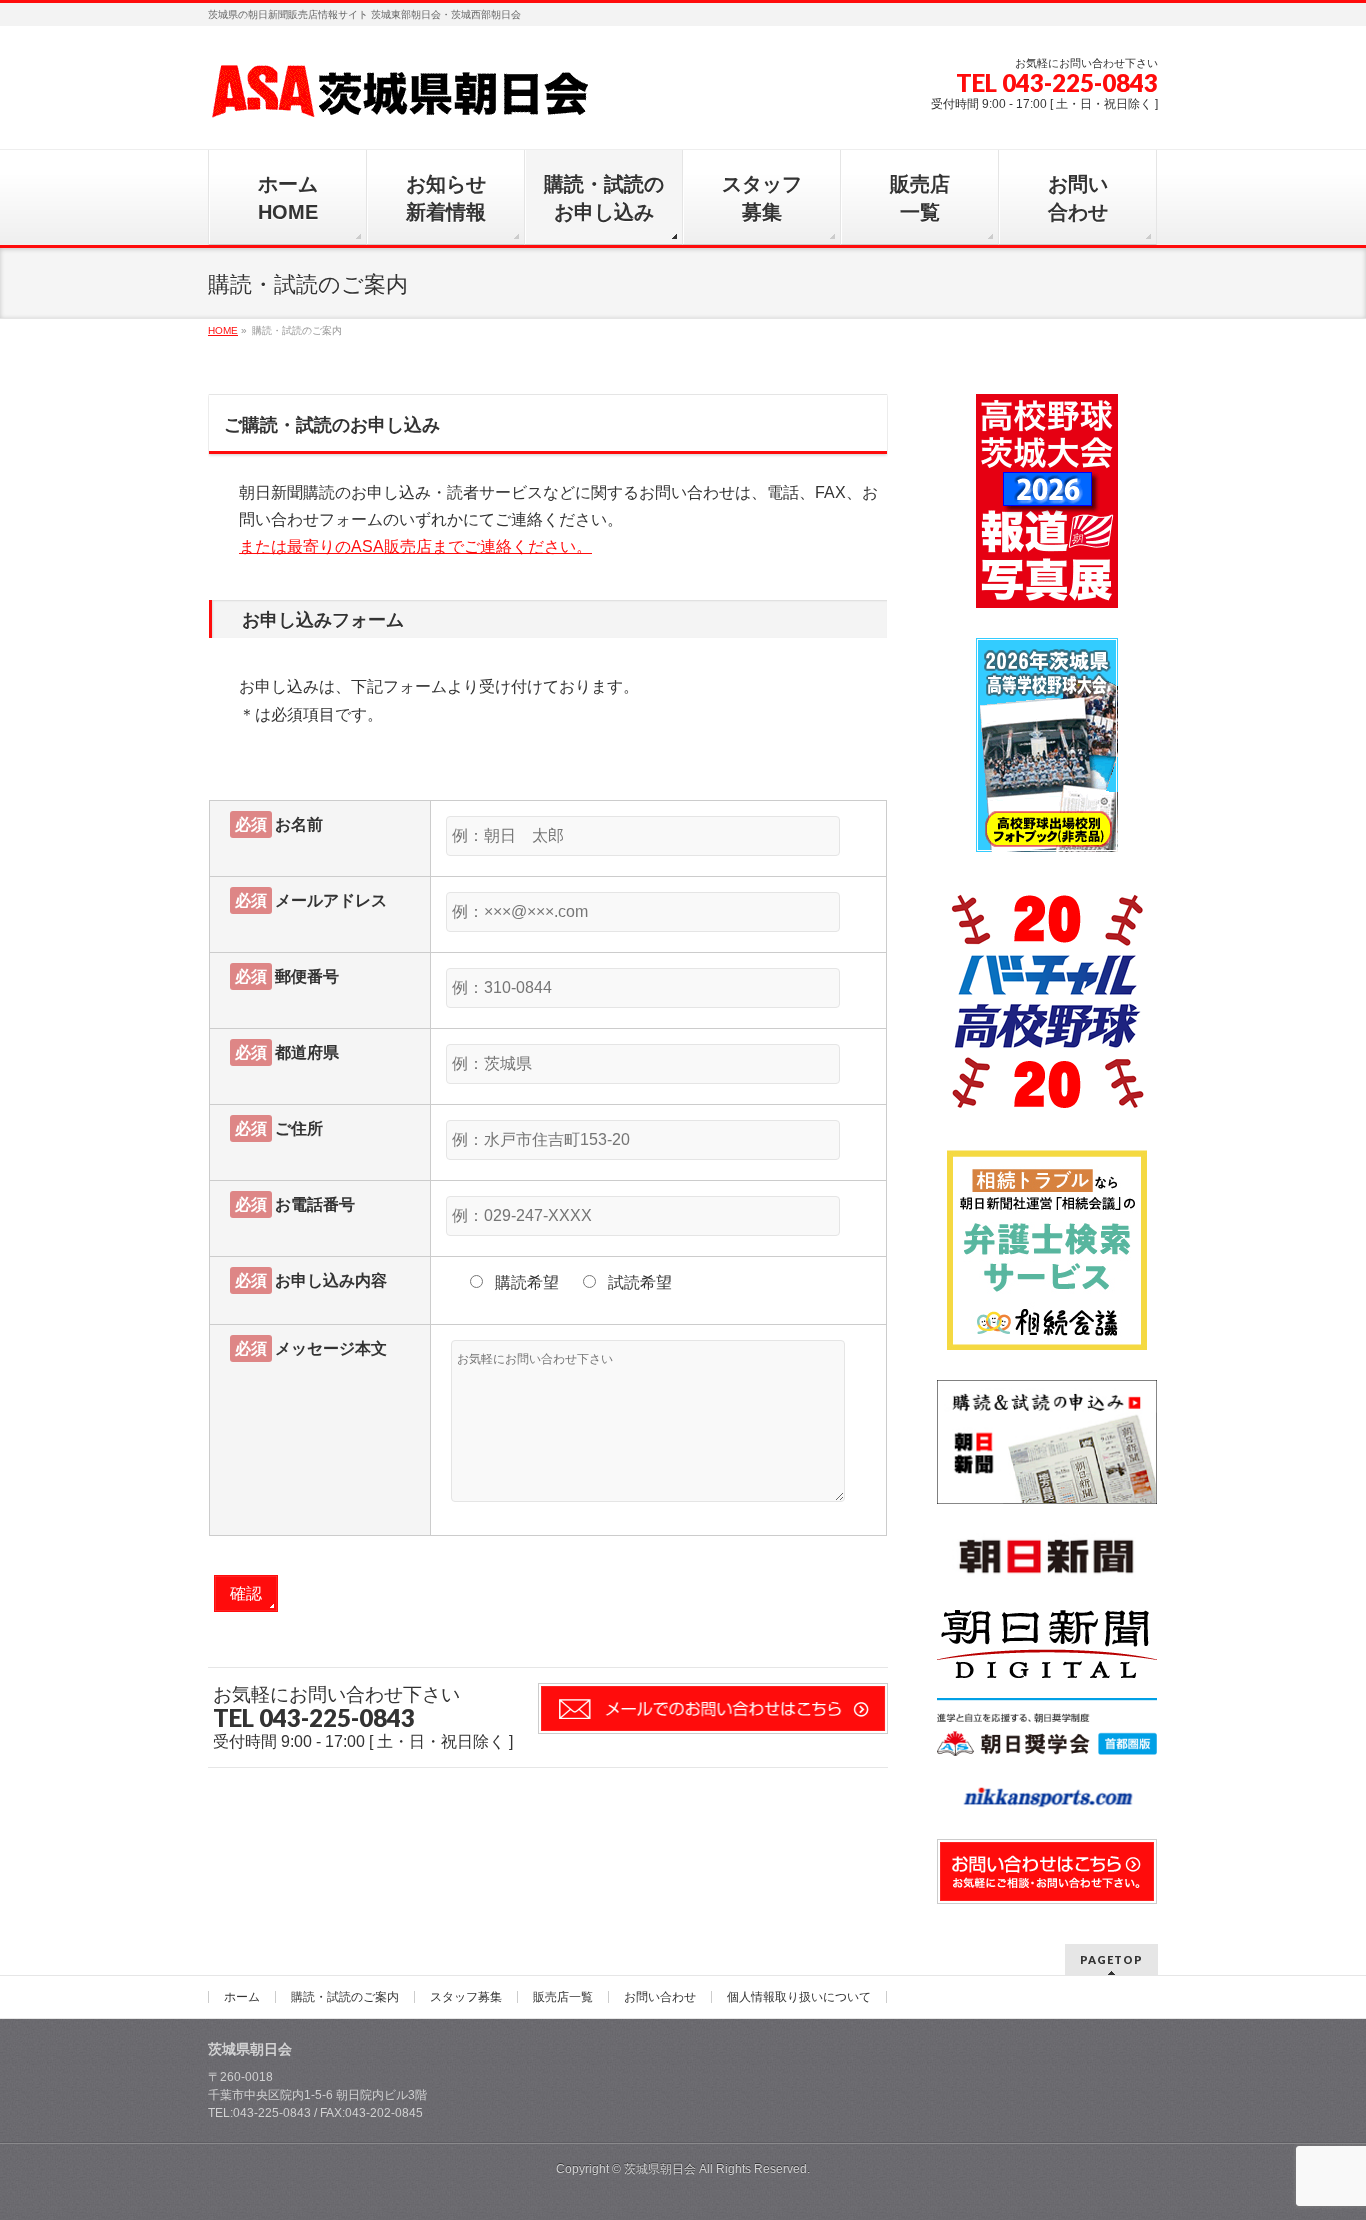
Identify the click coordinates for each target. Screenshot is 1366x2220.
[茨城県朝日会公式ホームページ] (402, 96)
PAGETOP (1111, 1959)
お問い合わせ (660, 1997)
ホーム (242, 1997)
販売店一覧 (563, 1997)
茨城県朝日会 (660, 2169)
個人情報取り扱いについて (799, 1997)
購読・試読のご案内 (345, 1997)
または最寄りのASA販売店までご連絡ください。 (415, 546)
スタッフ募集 (466, 1997)
